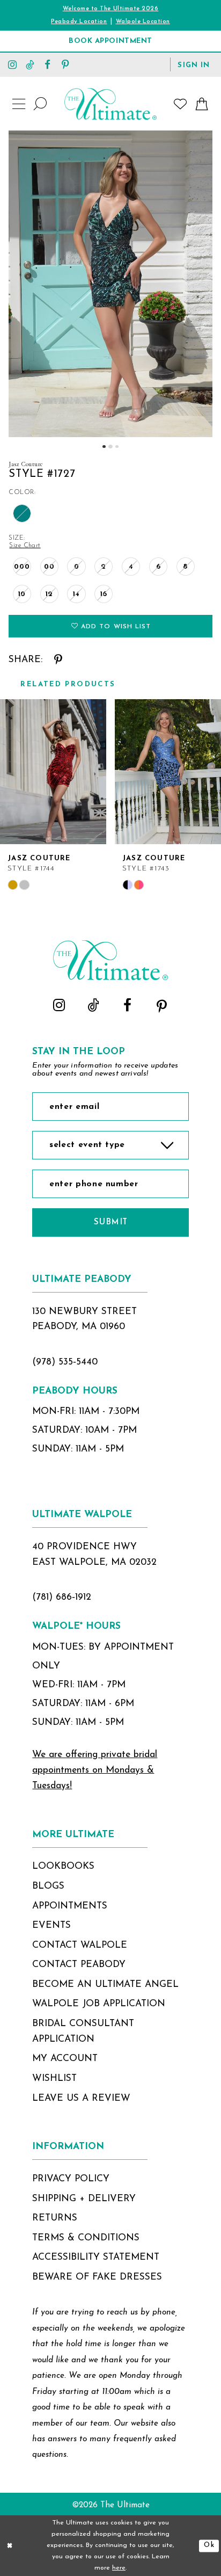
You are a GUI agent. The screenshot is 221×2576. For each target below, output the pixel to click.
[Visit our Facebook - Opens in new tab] (47, 64)
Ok (209, 2545)
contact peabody (79, 1965)
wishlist (54, 2078)
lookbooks (63, 1866)
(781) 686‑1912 (62, 1597)
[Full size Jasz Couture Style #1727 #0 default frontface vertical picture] (110, 284)
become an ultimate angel (105, 1984)
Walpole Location (143, 22)
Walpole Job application (99, 2004)
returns (55, 2218)
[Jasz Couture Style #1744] (53, 772)
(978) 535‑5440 (65, 1362)
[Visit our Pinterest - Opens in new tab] (65, 64)
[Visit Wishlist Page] (181, 104)
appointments (70, 1906)
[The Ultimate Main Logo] (110, 104)
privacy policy (71, 2179)
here (119, 2568)
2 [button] (110, 447)
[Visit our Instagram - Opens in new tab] (13, 64)
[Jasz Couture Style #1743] (168, 772)
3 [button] (117, 447)
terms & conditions (86, 2238)
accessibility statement (96, 2257)
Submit (111, 1222)
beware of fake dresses (97, 2277)
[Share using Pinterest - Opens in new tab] (58, 660)
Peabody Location (79, 22)
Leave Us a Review (81, 2098)
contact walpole (80, 1945)
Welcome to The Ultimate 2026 (111, 9)
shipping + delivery (84, 2199)
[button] (194, 64)
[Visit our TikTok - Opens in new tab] (30, 64)
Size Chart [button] (25, 546)
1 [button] (104, 447)
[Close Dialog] (10, 2546)
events (51, 1925)
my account (65, 2059)
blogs (48, 1886)
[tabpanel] (110, 284)
